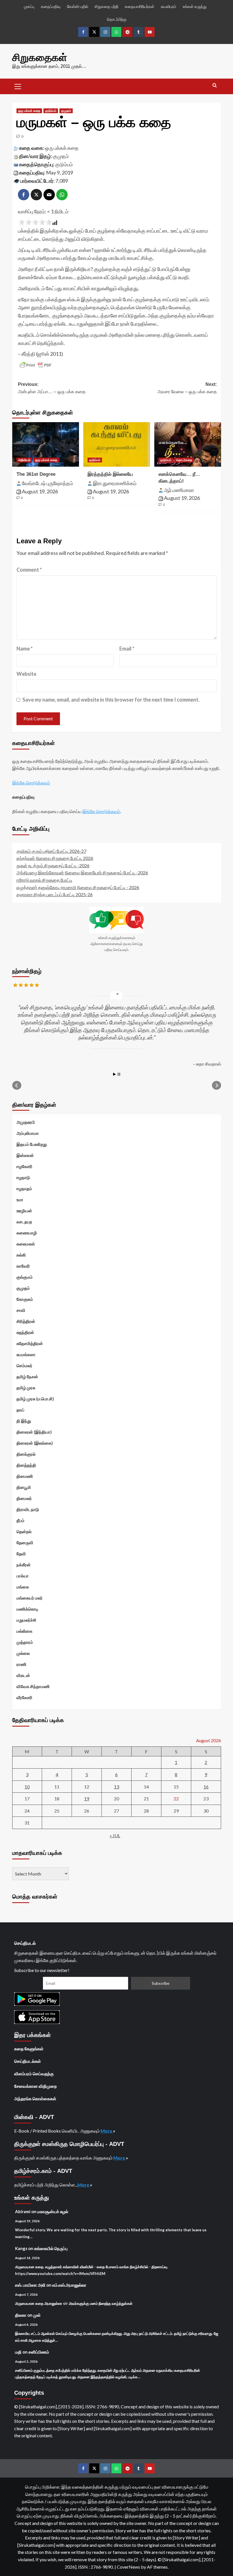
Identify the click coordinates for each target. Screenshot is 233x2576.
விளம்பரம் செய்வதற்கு (34, 2074)
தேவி (21, 1554)
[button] (18, 86)
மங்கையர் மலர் (30, 1598)
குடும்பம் (51, 111)
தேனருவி (25, 1542)
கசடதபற (24, 1222)
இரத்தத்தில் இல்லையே (110, 474)
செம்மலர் (24, 1365)
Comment (29, 570)
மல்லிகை (24, 1631)
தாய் (20, 1410)
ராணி (21, 1664)
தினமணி (25, 1476)
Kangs (21, 2248)
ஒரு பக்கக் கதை (29, 111)
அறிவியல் (24, 460)
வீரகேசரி (24, 1697)
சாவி (21, 1310)
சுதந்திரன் (25, 1332)
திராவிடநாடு (28, 1509)
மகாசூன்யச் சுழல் (53, 2211)
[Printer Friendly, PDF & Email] (36, 365)
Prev (17, 1085)
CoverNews (128, 2567)
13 (116, 1787)
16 (206, 1787)
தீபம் (20, 1520)
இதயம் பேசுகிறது (32, 1144)
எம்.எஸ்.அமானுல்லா (69, 2285)
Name (25, 649)
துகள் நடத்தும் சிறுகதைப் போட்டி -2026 (53, 865)
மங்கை (23, 1587)
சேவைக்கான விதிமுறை (36, 2086)
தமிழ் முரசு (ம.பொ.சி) (35, 1399)
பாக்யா (23, 1576)
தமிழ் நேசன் (27, 1377)
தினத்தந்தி (26, 1465)
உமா (20, 1199)
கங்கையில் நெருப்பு (51, 2248)
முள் (37, 2315)
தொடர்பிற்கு (117, 19)
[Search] (215, 86)
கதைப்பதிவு (51, 6)
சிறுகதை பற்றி (106, 6)
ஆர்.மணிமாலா (179, 490)
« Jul (115, 1835)
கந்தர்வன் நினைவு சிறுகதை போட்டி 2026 (55, 858)
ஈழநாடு (23, 1177)
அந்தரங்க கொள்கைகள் (35, 2099)
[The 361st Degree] (46, 444)
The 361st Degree (36, 474)
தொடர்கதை (184, 460)
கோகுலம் (25, 1299)
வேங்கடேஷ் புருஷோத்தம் (47, 483)
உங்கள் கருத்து (195, 6)
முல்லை (23, 1653)
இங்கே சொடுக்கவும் (31, 783)
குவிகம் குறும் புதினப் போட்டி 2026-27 (51, 851)
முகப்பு (29, 6)
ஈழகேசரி (24, 1166)
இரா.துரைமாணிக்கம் (115, 483)
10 (27, 1787)
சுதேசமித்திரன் (30, 1343)
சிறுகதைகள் (40, 57)
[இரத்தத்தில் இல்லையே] (117, 444)
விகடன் (23, 1675)
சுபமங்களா (26, 1354)
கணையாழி (27, 1233)
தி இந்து (24, 1421)
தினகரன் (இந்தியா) (34, 1432)
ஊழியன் (24, 1211)
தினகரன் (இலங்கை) (35, 1443)
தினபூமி (24, 1487)
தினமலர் (24, 1498)
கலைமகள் (26, 1244)
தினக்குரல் (26, 1454)
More (107, 2131)
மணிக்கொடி (27, 1609)
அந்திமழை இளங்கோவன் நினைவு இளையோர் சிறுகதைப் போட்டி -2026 (82, 873)
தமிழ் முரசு (26, 1388)
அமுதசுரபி (26, 1122)
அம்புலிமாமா (28, 1133)
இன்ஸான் (25, 1155)
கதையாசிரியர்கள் (140, 6)
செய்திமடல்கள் (28, 2061)
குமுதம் (66, 111)
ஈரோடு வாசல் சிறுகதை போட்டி (44, 880)
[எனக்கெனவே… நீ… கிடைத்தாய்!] (188, 444)
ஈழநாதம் (24, 1188)
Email (127, 649)
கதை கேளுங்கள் (29, 2049)
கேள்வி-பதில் (78, 6)
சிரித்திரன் (26, 1321)
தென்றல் (24, 1531)
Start (115, 1074)
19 (87, 1799)
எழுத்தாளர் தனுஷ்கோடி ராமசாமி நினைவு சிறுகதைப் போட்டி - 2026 (78, 887)
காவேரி (23, 1266)
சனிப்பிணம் (39, 2352)
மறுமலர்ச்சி (26, 1620)
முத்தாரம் (25, 1642)
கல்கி (21, 1255)
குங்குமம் (25, 1277)
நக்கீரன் (24, 1565)
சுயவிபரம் (168, 6)
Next (217, 1085)
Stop (119, 1074)
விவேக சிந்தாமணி (33, 1686)
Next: (187, 388)
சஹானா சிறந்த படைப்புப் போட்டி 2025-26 (55, 894)
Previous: (52, 388)
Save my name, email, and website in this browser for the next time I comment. (111, 700)
